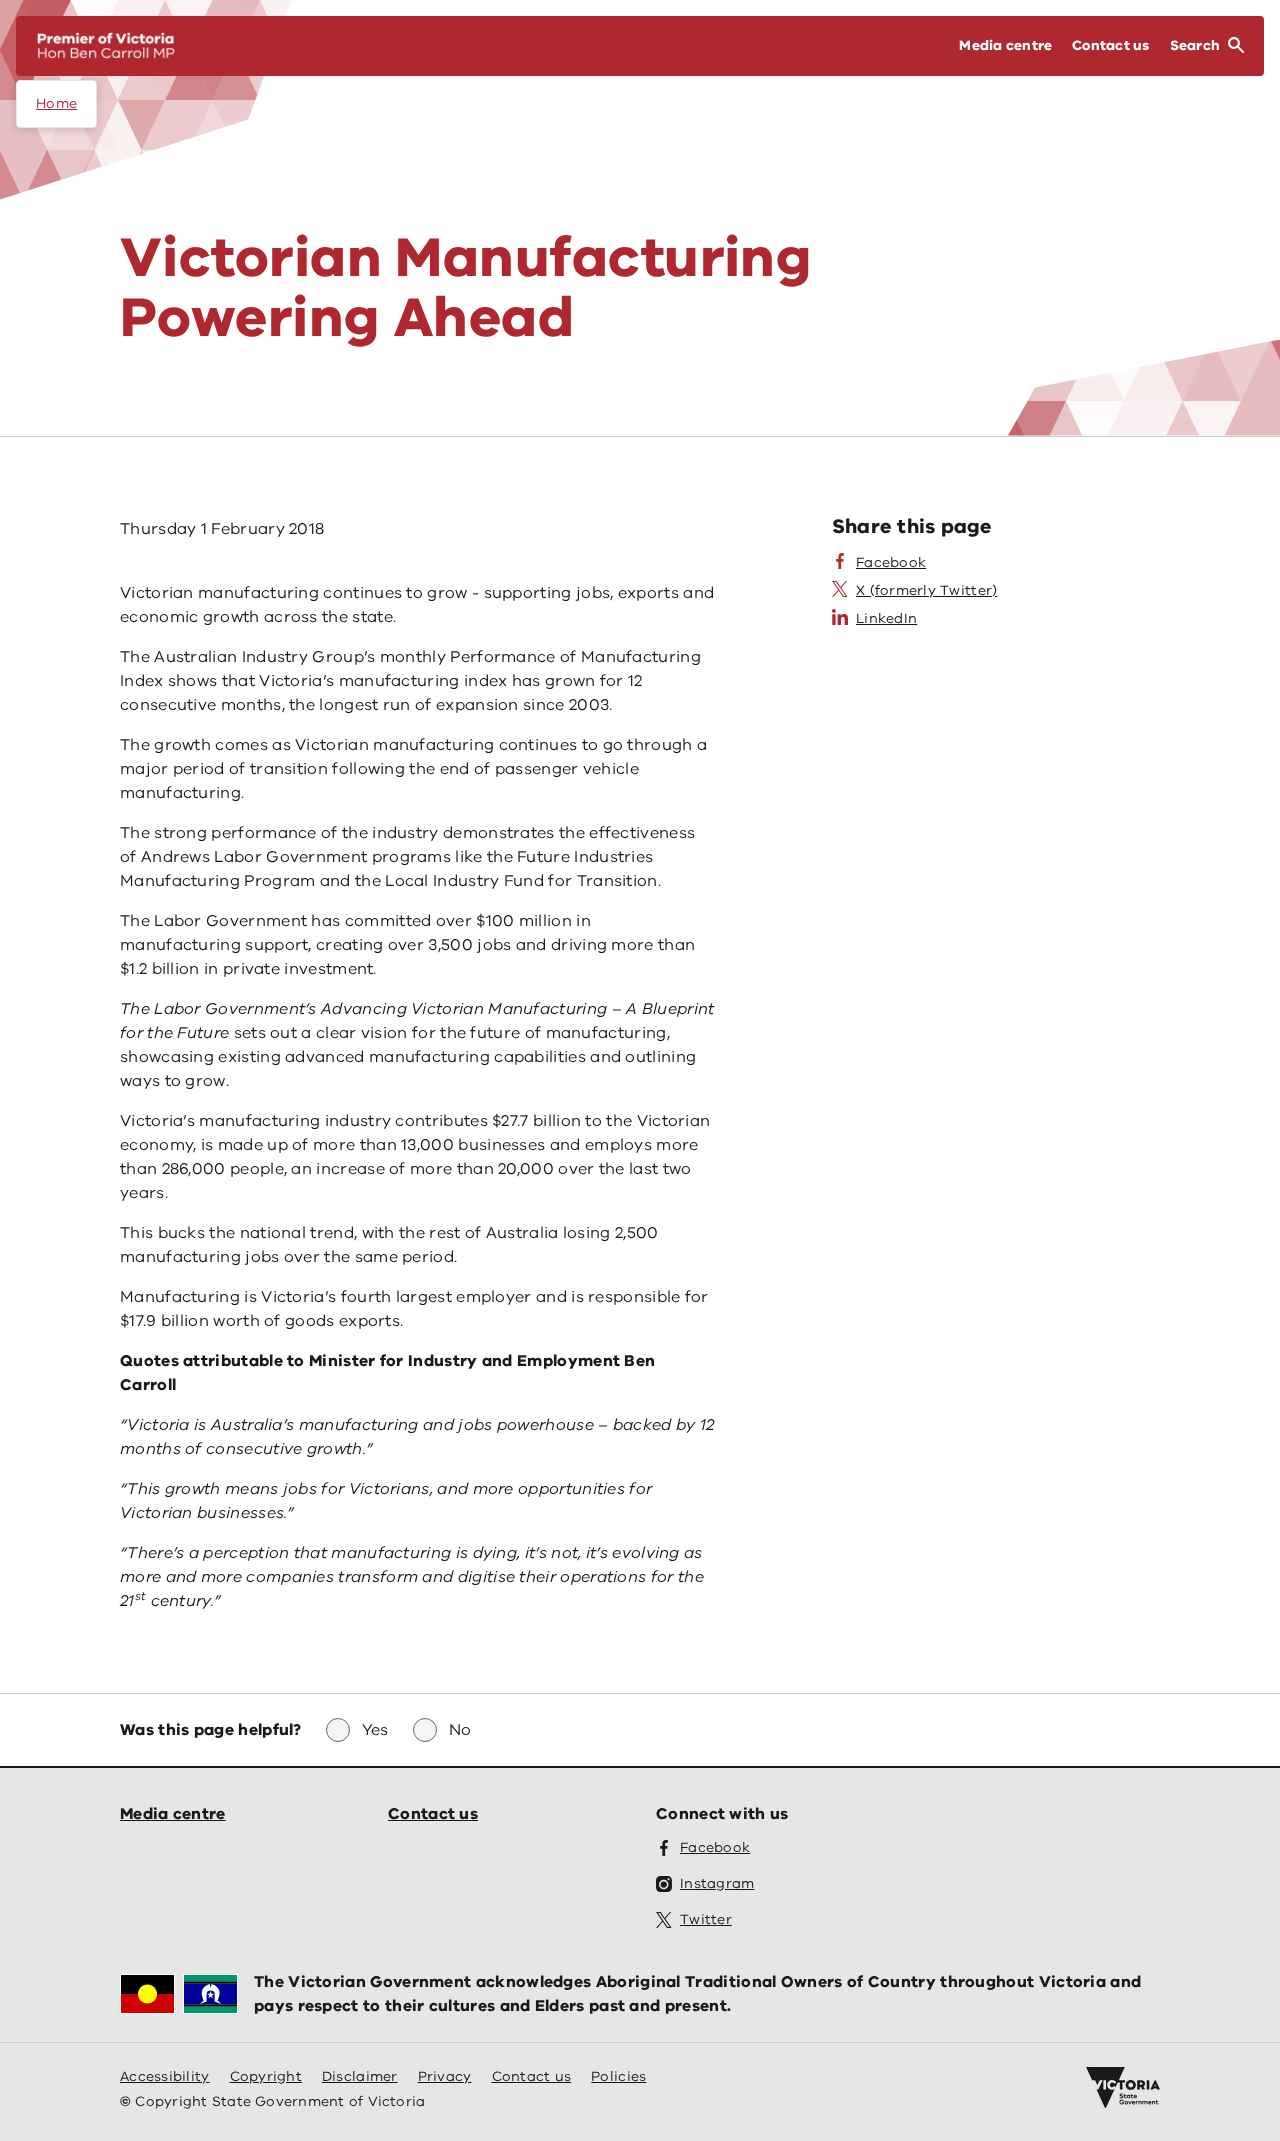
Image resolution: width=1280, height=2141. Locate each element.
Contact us (433, 1814)
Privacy (445, 2076)
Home (56, 103)
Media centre (173, 1814)
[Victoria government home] (1123, 2088)
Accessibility (165, 2076)
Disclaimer (360, 2076)
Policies (618, 2076)
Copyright (266, 2076)
